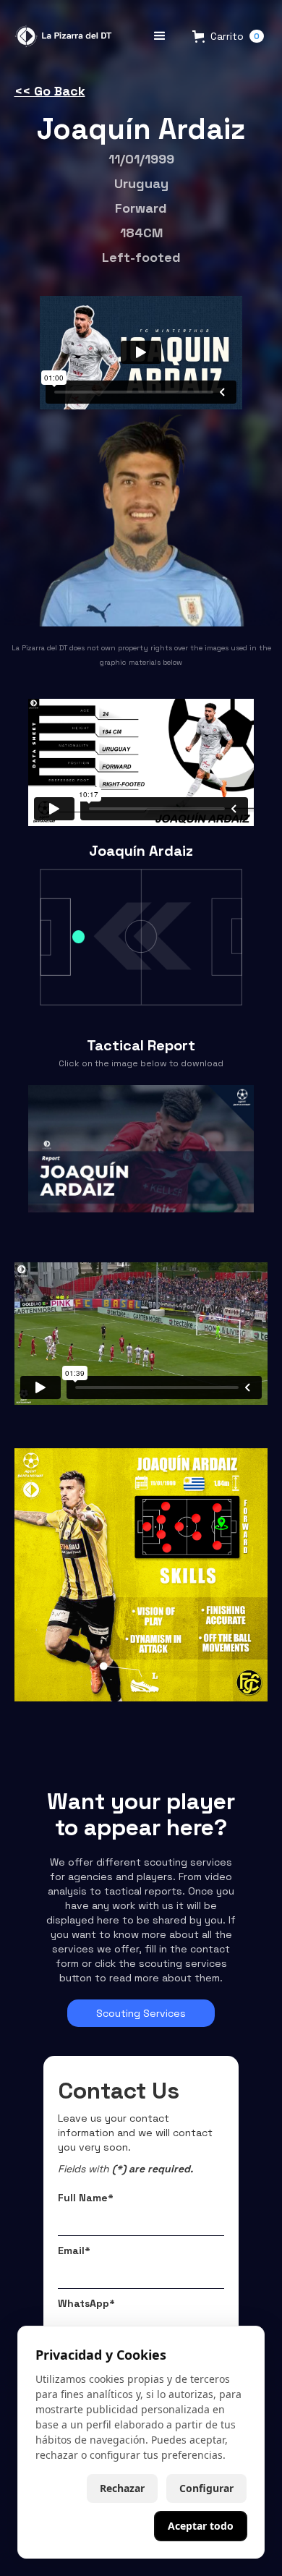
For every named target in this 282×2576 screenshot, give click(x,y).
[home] (61, 37)
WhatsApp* (86, 2303)
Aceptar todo (201, 2526)
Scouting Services (141, 2013)
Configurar (206, 2488)
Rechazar (122, 2488)
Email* (74, 2250)
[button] (160, 36)
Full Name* (86, 2198)
